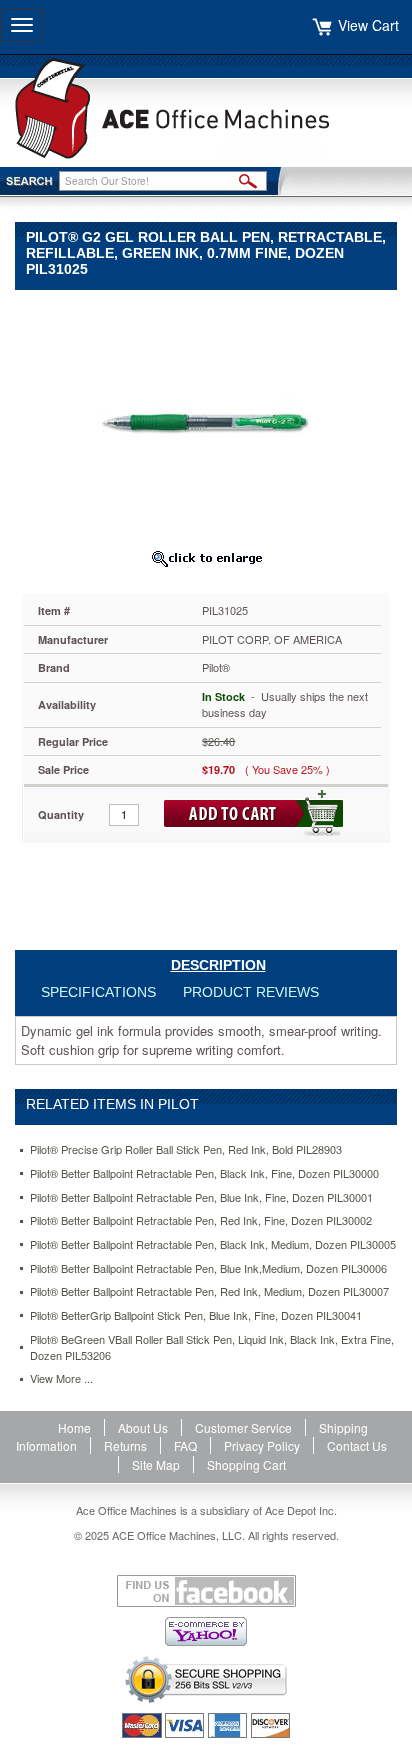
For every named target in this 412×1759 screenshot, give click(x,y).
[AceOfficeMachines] (206, 108)
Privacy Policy (262, 1445)
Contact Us (357, 1445)
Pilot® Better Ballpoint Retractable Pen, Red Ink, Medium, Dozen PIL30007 (209, 1291)
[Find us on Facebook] (206, 1591)
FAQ (185, 1445)
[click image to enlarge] (206, 558)
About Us (143, 1427)
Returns (125, 1445)
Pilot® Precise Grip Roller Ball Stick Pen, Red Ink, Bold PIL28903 (186, 1149)
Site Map (156, 1464)
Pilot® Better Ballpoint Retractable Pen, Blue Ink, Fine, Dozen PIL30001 (201, 1197)
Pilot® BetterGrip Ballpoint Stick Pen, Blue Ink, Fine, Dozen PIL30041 (196, 1315)
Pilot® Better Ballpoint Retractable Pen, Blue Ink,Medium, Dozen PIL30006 (208, 1268)
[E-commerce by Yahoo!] (206, 1631)
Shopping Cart (246, 1464)
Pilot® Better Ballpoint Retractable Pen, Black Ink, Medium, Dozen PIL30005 (213, 1244)
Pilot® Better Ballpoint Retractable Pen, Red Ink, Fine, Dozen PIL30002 (201, 1220)
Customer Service (243, 1427)
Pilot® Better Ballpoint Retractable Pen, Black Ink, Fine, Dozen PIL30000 (204, 1173)
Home (74, 1427)
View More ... (61, 1378)
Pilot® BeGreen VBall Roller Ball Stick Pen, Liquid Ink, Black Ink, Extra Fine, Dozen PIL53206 (212, 1347)
